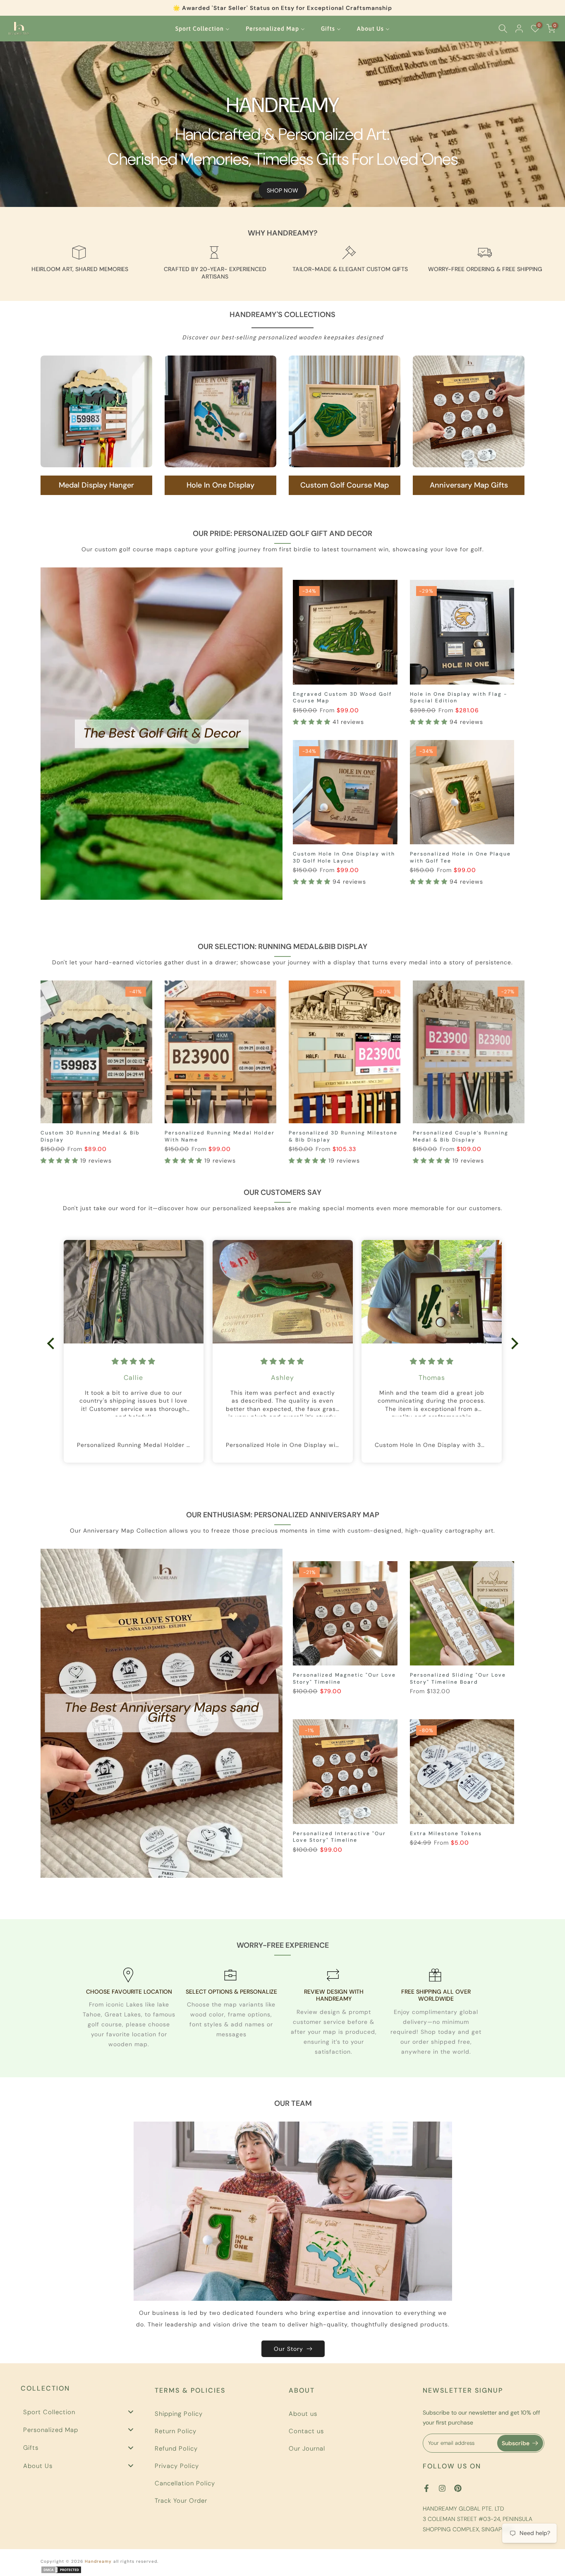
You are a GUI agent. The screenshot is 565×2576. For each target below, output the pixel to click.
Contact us (306, 2431)
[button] (313, 722)
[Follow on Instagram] (442, 2488)
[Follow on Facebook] (426, 2488)
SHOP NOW (282, 190)
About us (303, 2414)
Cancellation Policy (185, 2483)
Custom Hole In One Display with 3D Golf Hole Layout (344, 857)
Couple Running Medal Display (88, 1133)
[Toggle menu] (131, 2412)
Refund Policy (176, 2449)
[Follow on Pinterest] (458, 2488)
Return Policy (176, 2431)
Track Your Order (181, 2501)
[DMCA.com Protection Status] (61, 2570)
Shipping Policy (179, 2414)
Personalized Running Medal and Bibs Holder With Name (339, 1136)
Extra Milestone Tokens (446, 1833)
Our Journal (307, 2449)
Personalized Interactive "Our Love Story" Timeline (339, 1837)
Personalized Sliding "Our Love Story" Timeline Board (458, 1678)
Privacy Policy (177, 2466)
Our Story (288, 2349)
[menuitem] (203, 29)
